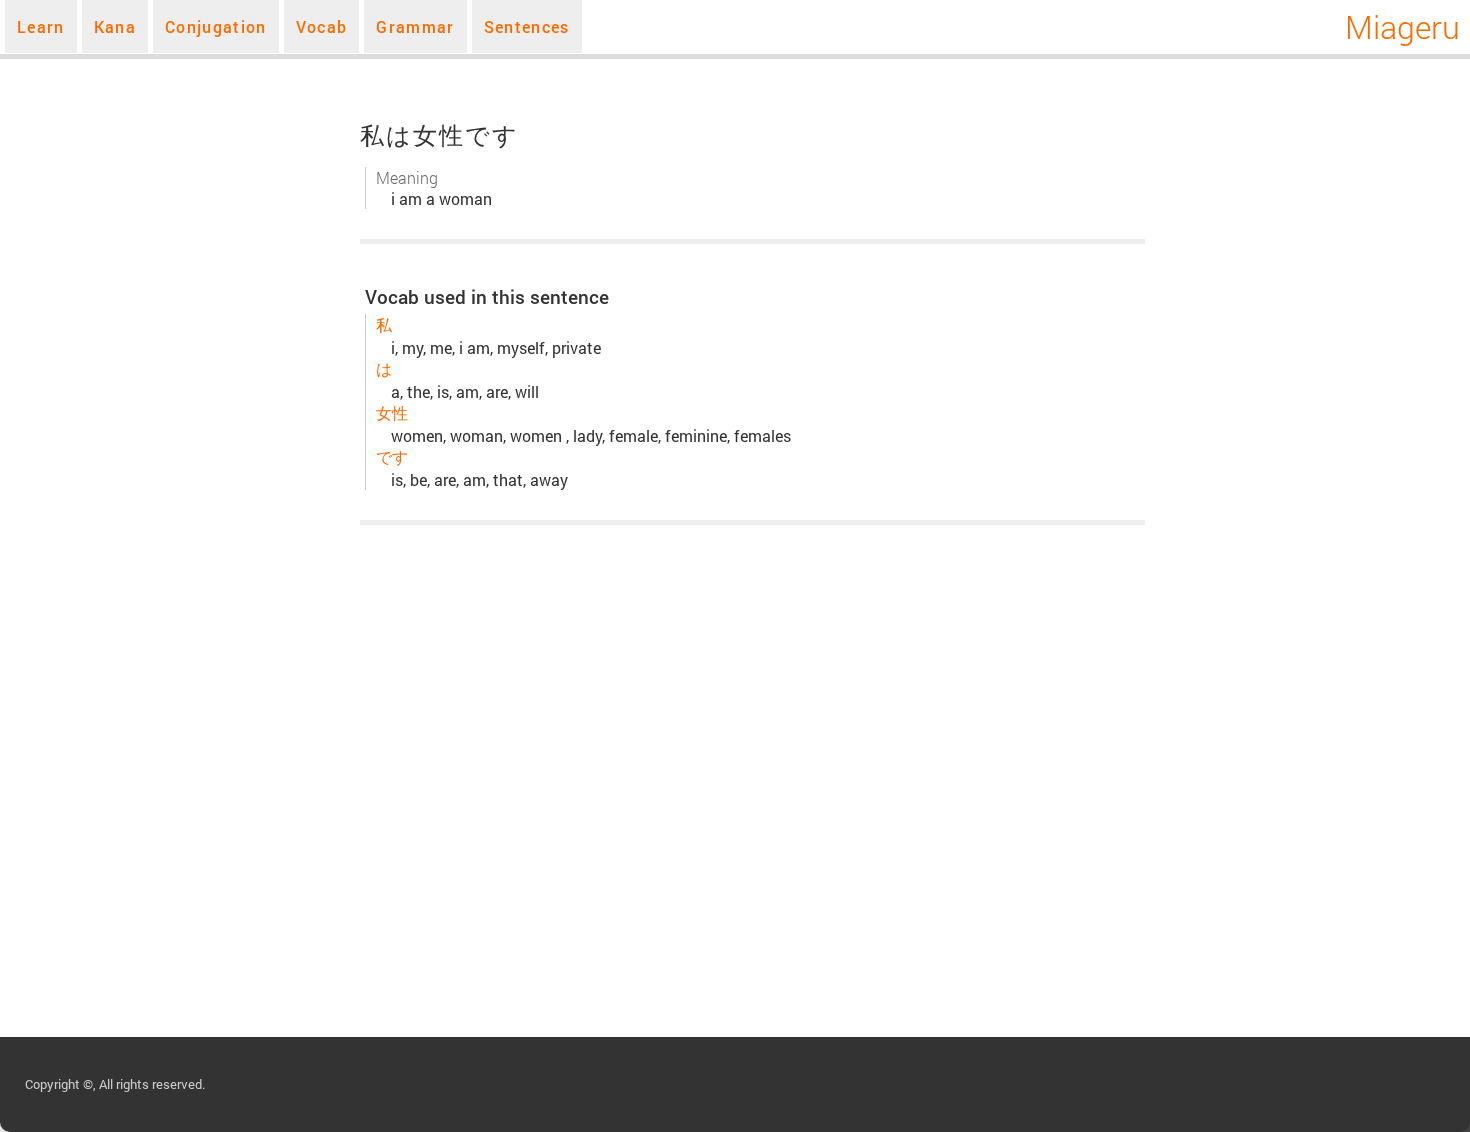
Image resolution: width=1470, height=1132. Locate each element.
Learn (41, 26)
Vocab (322, 26)
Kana (115, 26)
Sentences (527, 26)
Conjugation (216, 26)
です (392, 456)
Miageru (1402, 26)
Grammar (415, 26)
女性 (392, 412)
